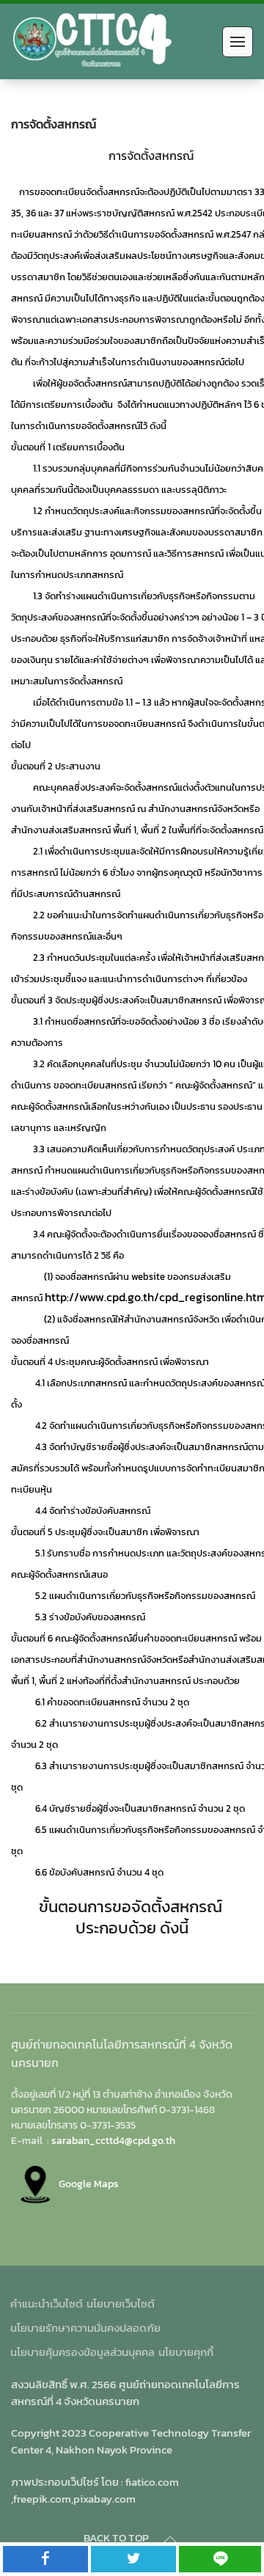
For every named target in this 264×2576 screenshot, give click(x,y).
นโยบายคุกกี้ (186, 2352)
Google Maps (89, 2184)
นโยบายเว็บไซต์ (121, 2304)
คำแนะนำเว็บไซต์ (47, 2304)
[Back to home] (92, 41)
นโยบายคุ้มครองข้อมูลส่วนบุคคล (82, 2352)
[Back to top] (170, 2539)
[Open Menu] (238, 42)
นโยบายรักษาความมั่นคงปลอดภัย (85, 2328)
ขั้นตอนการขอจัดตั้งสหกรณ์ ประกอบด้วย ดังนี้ (132, 1917)
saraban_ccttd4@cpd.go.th (113, 2140)
